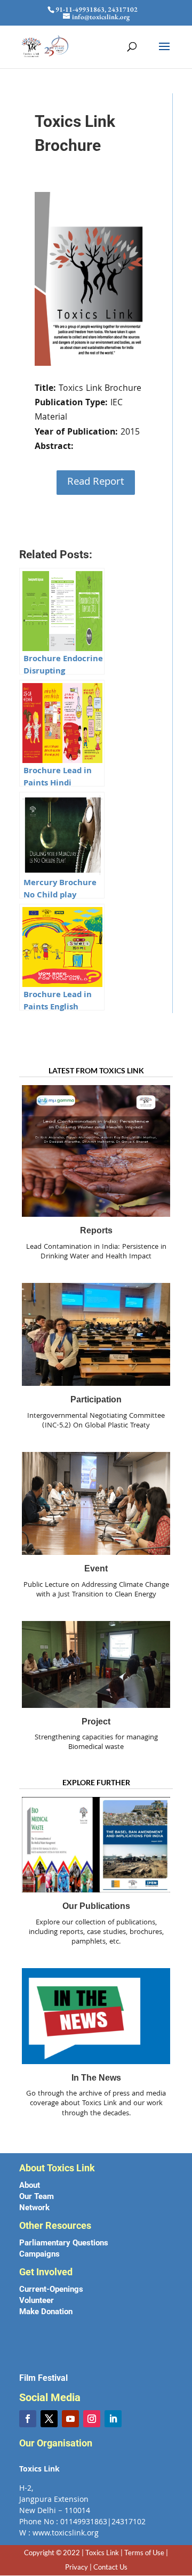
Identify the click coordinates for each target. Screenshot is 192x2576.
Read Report (96, 483)
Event (96, 1568)
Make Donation (46, 2312)
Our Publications (96, 1906)
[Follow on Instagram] (92, 2419)
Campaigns (39, 2254)
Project (96, 1722)
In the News (96, 2078)
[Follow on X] (49, 2419)
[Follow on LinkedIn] (113, 2419)
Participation (96, 1399)
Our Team (37, 2196)
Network (34, 2208)
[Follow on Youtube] (70, 2419)
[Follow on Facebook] (28, 2419)
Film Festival (43, 2378)
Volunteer (37, 2300)
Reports (96, 1230)
